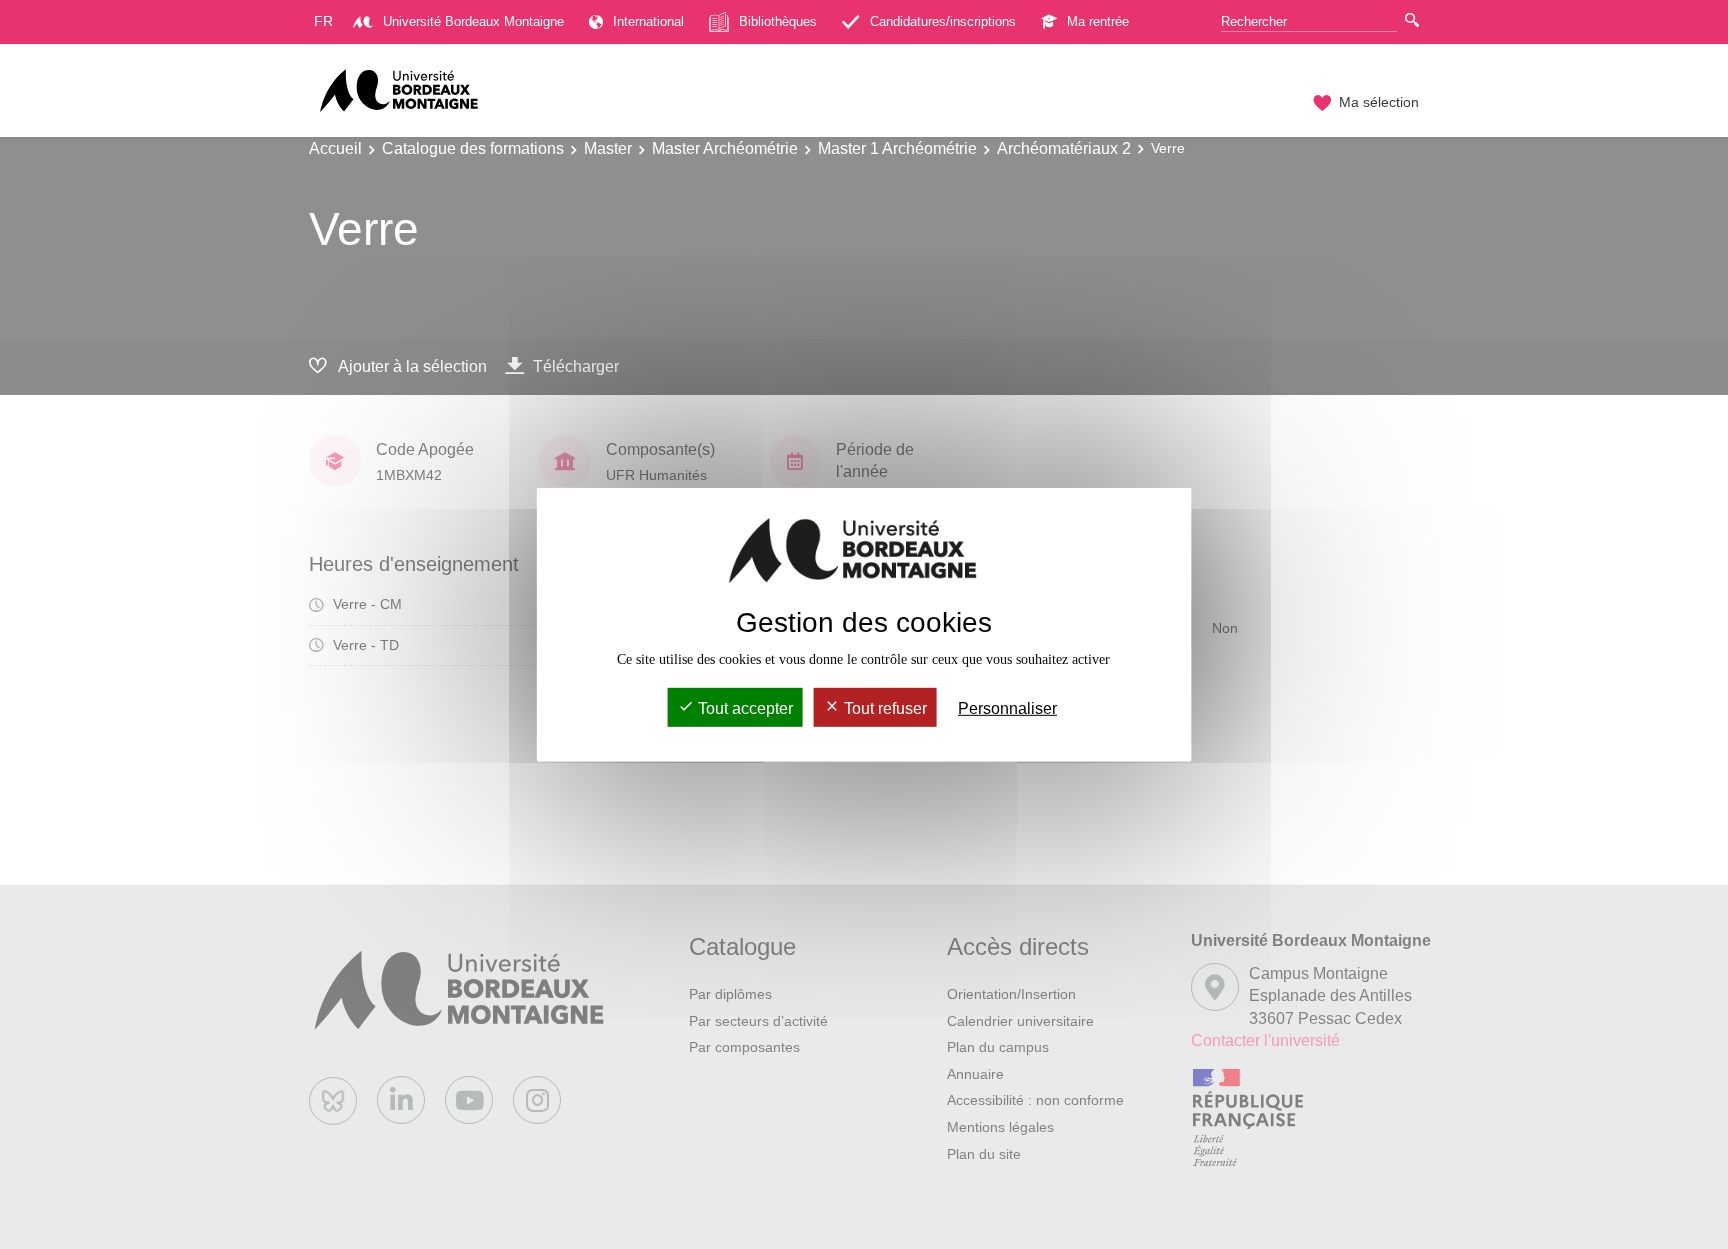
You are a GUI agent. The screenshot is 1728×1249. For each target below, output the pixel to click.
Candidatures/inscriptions (943, 21)
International (648, 21)
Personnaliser (1007, 708)
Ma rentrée (1098, 21)
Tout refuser (883, 708)
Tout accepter (743, 708)
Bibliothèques (778, 21)
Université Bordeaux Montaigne (473, 21)
